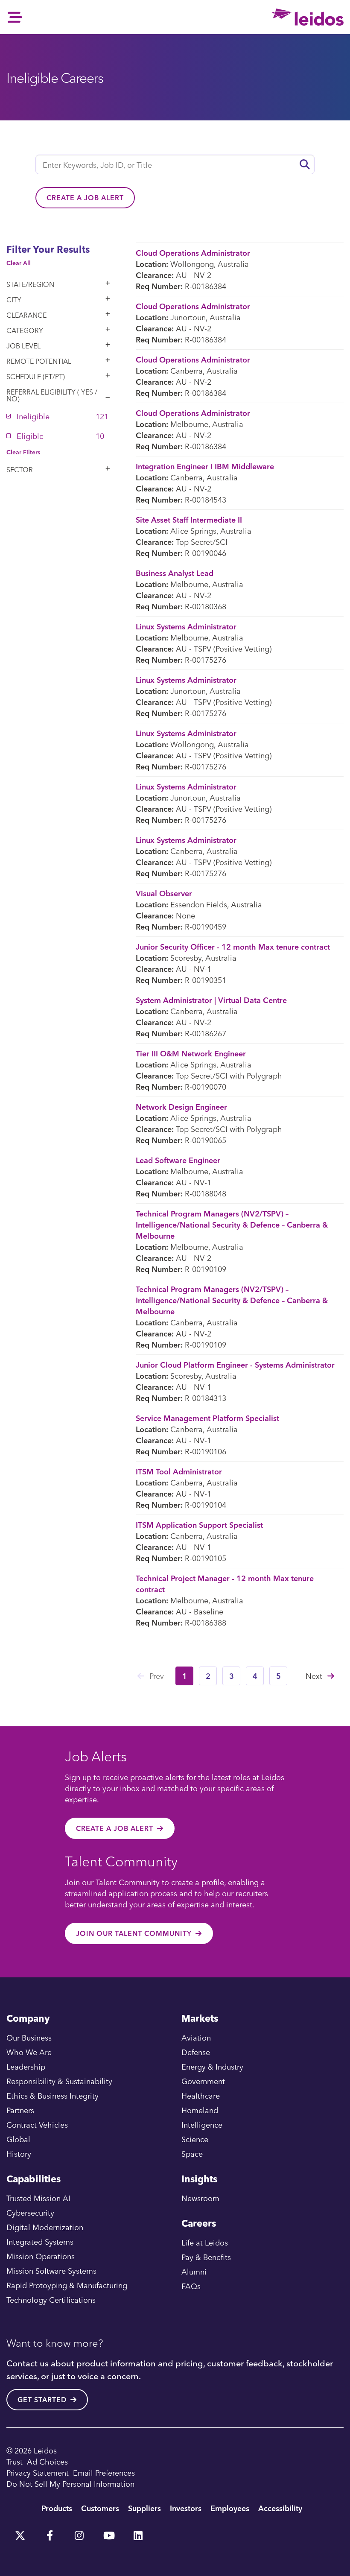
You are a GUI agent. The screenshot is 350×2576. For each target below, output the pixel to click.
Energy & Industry (212, 2066)
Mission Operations (41, 2256)
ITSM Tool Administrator (179, 1471)
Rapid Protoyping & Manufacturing (67, 2285)
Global (18, 2139)
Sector (20, 470)
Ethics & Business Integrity (52, 2095)
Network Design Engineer (181, 1107)
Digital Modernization (45, 2227)
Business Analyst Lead (175, 573)
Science (195, 2139)
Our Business (29, 2037)
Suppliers (144, 2508)
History (19, 2153)
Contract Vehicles (37, 2124)
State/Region (30, 284)
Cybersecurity (30, 2212)
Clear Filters (23, 452)
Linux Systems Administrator (186, 626)
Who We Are (29, 2052)
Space (192, 2153)
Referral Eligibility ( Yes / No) (52, 395)
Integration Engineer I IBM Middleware (205, 466)
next (314, 1676)
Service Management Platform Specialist (207, 1418)
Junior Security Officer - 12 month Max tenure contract (233, 946)
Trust (15, 2461)
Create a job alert (85, 198)
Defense (196, 2052)
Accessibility (280, 2508)
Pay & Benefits (206, 2257)
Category (25, 330)
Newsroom (200, 2198)
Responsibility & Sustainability (59, 2081)
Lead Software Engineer (178, 1160)
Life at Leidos (205, 2242)
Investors (186, 2508)
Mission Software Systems (51, 2270)
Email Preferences (104, 2472)
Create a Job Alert (115, 1828)
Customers (100, 2508)
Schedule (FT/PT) (36, 377)
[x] (20, 2532)
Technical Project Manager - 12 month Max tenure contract (225, 1583)
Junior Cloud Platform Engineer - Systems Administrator (235, 1364)
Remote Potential (39, 361)
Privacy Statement (38, 2472)
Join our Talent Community (134, 1933)
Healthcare (201, 2095)
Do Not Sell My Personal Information (70, 2484)
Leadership (26, 2066)
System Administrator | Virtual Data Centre (211, 1000)
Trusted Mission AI (38, 2198)
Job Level (23, 346)
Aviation (196, 2037)
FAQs (191, 2286)
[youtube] (108, 2532)
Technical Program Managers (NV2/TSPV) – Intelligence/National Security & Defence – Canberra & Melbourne (232, 1224)
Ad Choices (47, 2461)
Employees (230, 2508)
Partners (20, 2110)
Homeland (200, 2110)
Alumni (194, 2271)
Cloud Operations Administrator (193, 253)
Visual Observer (164, 893)
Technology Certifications (51, 2300)
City (14, 300)
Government (203, 2081)
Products (57, 2508)
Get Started (42, 2400)
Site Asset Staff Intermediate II (189, 519)
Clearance (26, 315)
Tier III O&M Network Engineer (191, 1053)
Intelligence (202, 2124)
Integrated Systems (40, 2241)
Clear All (19, 263)
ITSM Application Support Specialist (199, 1525)
